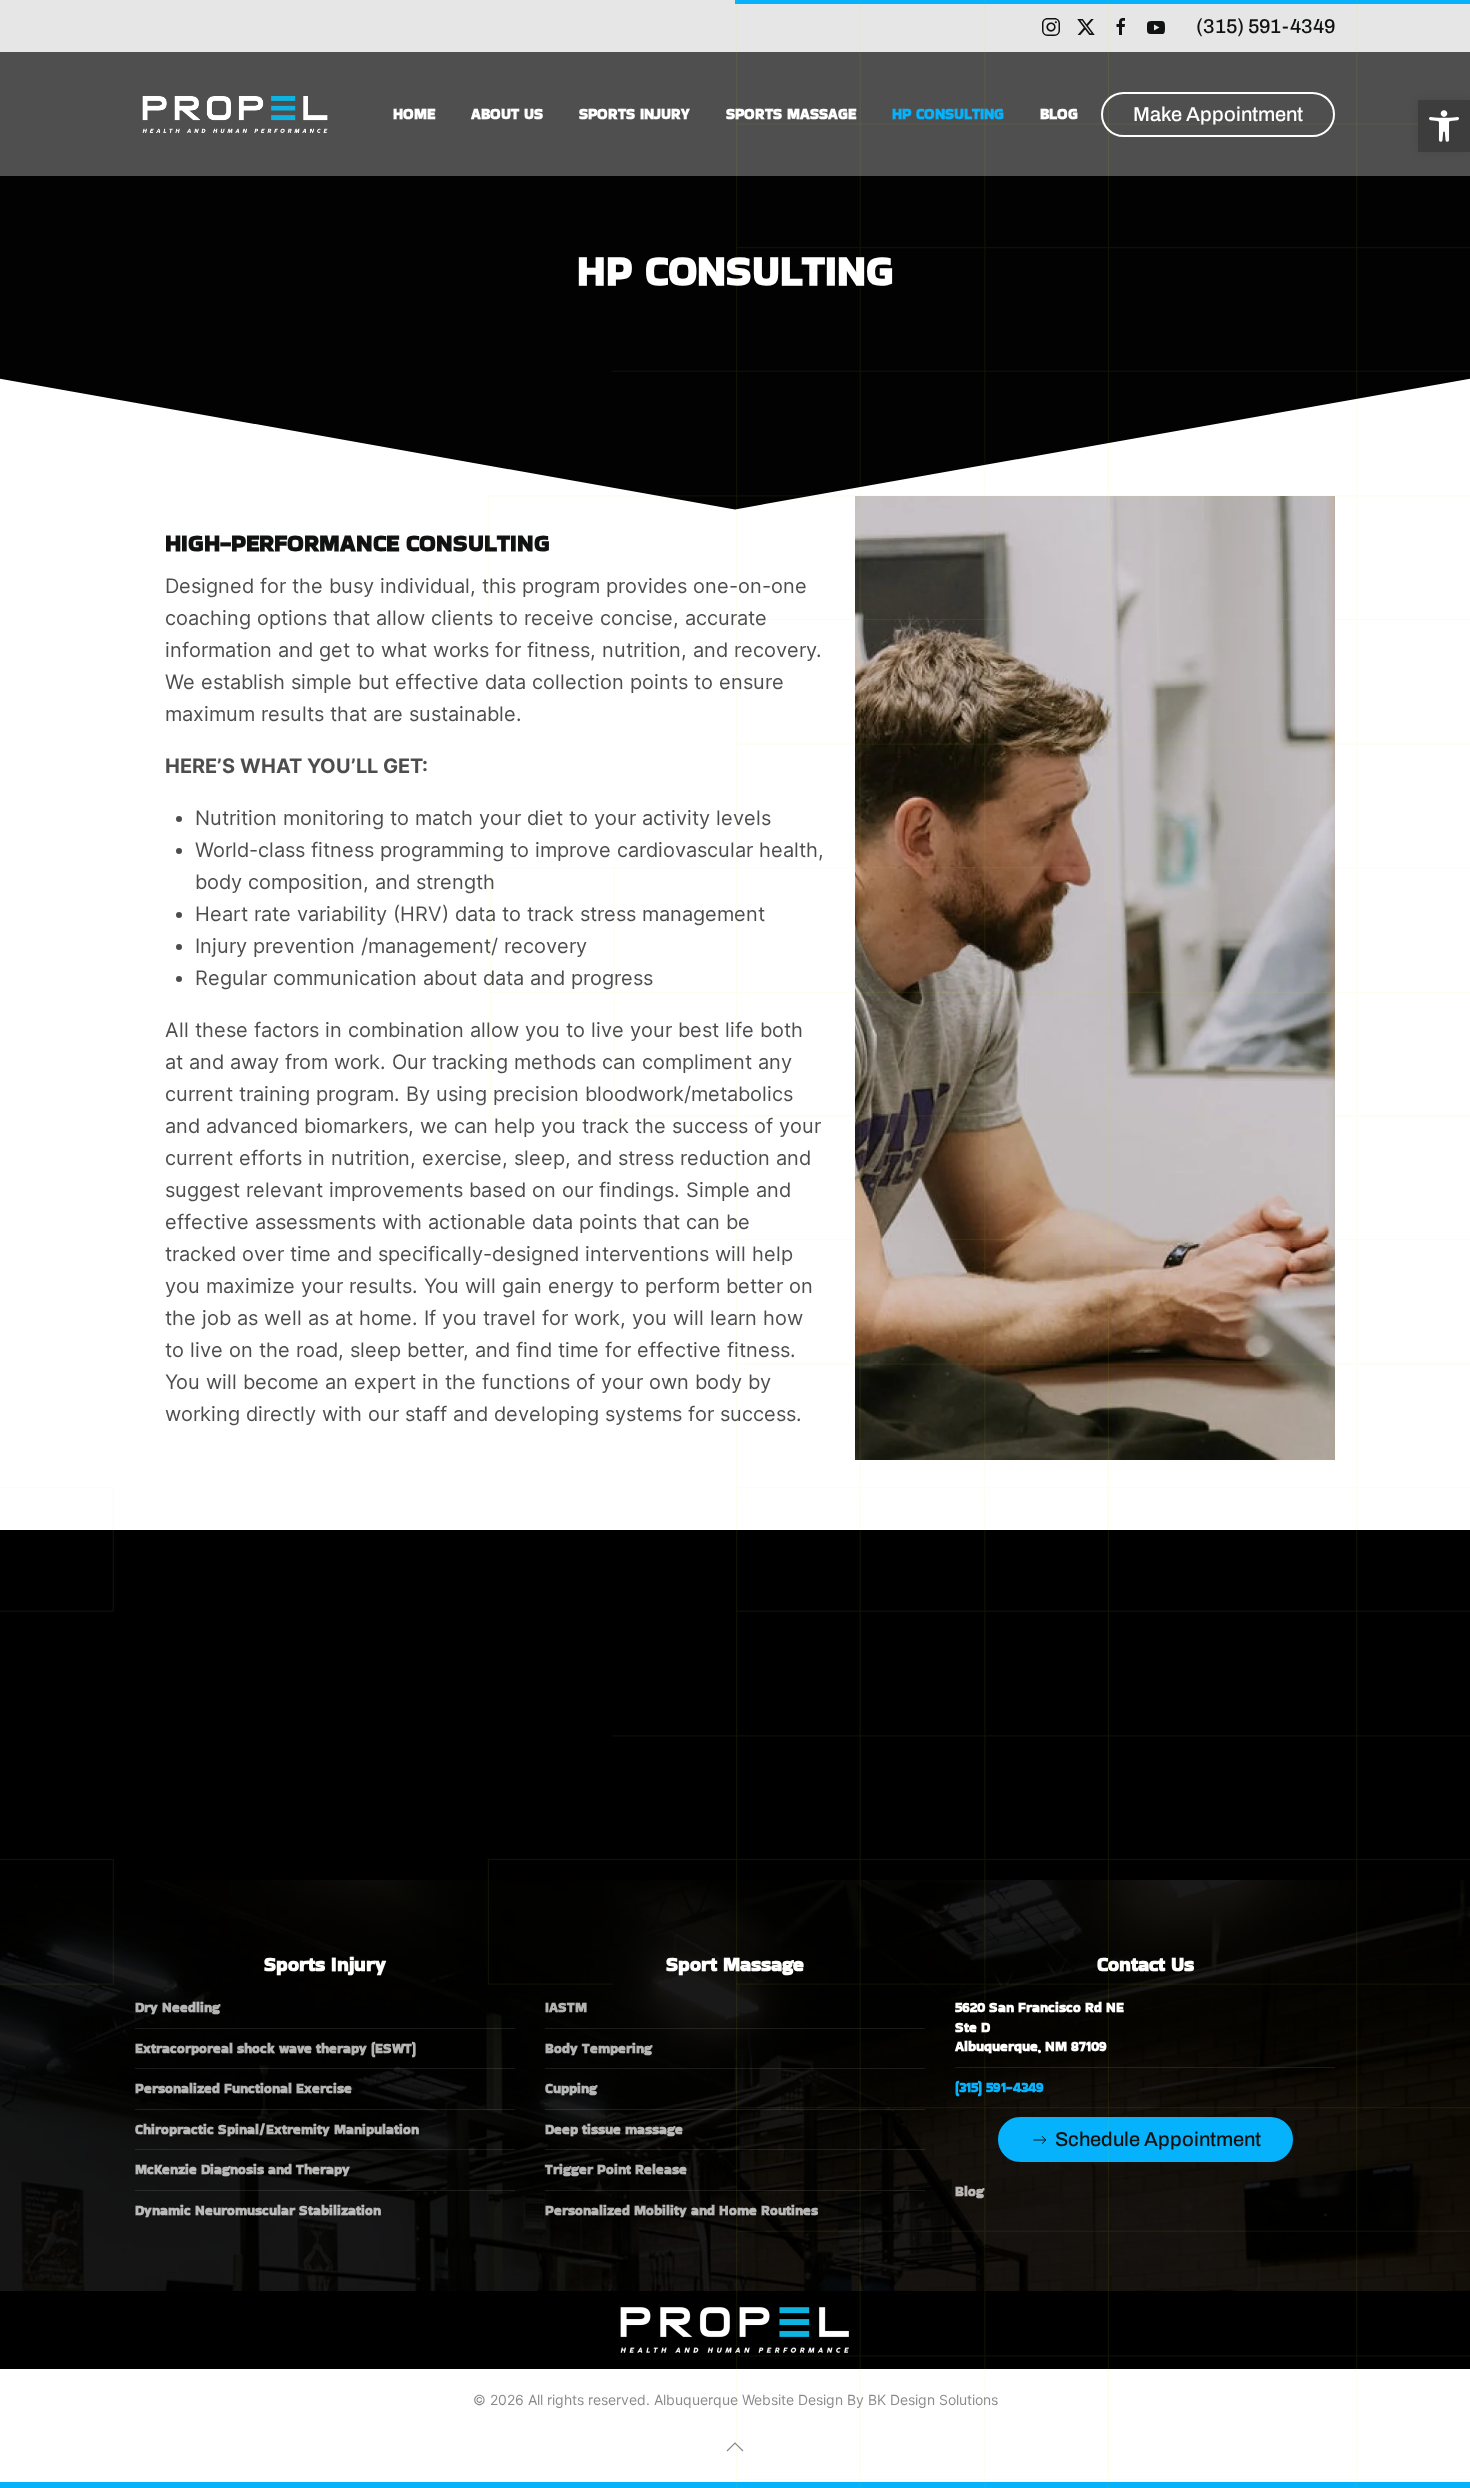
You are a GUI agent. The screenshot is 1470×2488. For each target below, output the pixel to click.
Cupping (571, 2088)
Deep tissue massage (614, 2129)
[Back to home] (238, 114)
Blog (1059, 113)
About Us (507, 113)
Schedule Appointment (1158, 2139)
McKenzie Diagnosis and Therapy (242, 2169)
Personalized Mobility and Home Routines (681, 2210)
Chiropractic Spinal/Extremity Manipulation (277, 2129)
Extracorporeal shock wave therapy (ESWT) (275, 2048)
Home (414, 113)
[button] (1444, 126)
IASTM (566, 2007)
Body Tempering (598, 2048)
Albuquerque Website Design (748, 2399)
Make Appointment (1218, 114)
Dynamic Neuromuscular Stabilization (258, 2210)
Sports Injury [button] (634, 113)
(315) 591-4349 (1265, 26)
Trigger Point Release (616, 2169)
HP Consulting (948, 113)
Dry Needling (177, 2007)
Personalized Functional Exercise (243, 2088)
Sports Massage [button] (791, 113)
